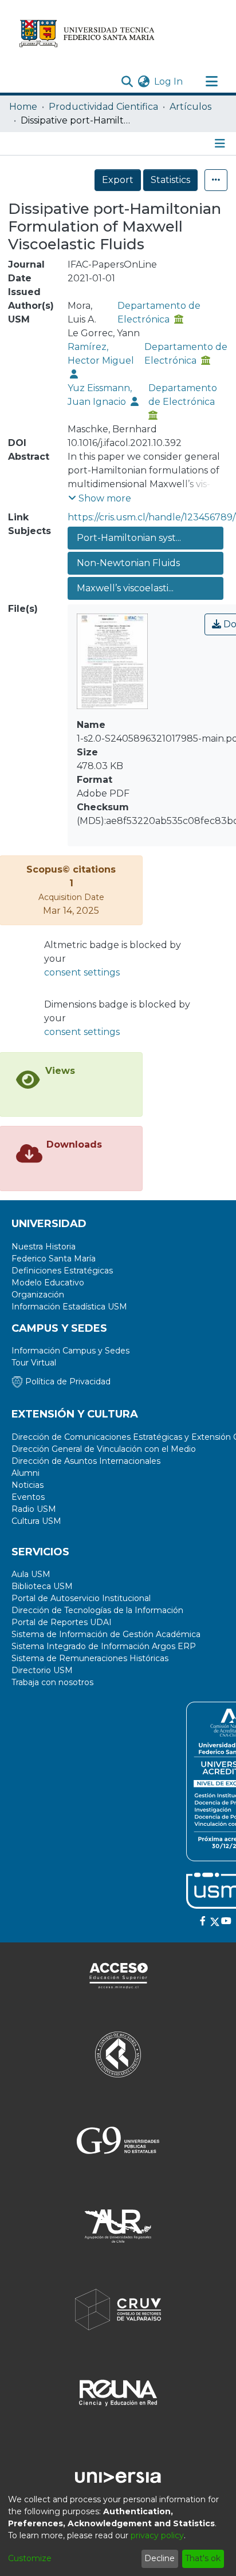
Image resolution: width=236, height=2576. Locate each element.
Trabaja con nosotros (52, 1682)
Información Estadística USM (69, 1307)
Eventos (28, 1497)
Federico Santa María (54, 1259)
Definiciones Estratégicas (62, 1271)
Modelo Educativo (48, 1283)
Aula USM (31, 1574)
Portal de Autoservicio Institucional (81, 1598)
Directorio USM (42, 1670)
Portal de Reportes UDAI (62, 1622)
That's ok (203, 2558)
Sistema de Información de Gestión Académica (106, 1634)
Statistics (170, 180)
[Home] (88, 33)
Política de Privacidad (67, 1381)
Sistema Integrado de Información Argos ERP (104, 1646)
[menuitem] (143, 82)
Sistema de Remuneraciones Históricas (90, 1658)
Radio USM (34, 1509)
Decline (160, 2558)
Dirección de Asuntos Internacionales (86, 1461)
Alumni (25, 1473)
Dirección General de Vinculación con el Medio (104, 1449)
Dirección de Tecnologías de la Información (97, 1610)
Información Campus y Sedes (70, 1351)
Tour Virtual (34, 1363)
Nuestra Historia (44, 1247)
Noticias (27, 1485)
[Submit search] (127, 82)
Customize (30, 2558)
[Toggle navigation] (211, 82)
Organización (38, 1295)
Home (23, 107)
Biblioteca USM (42, 1586)
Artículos (190, 107)
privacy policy (157, 2535)
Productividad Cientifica (103, 107)
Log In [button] (169, 81)
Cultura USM (36, 1521)
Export (118, 180)
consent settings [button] (82, 972)
